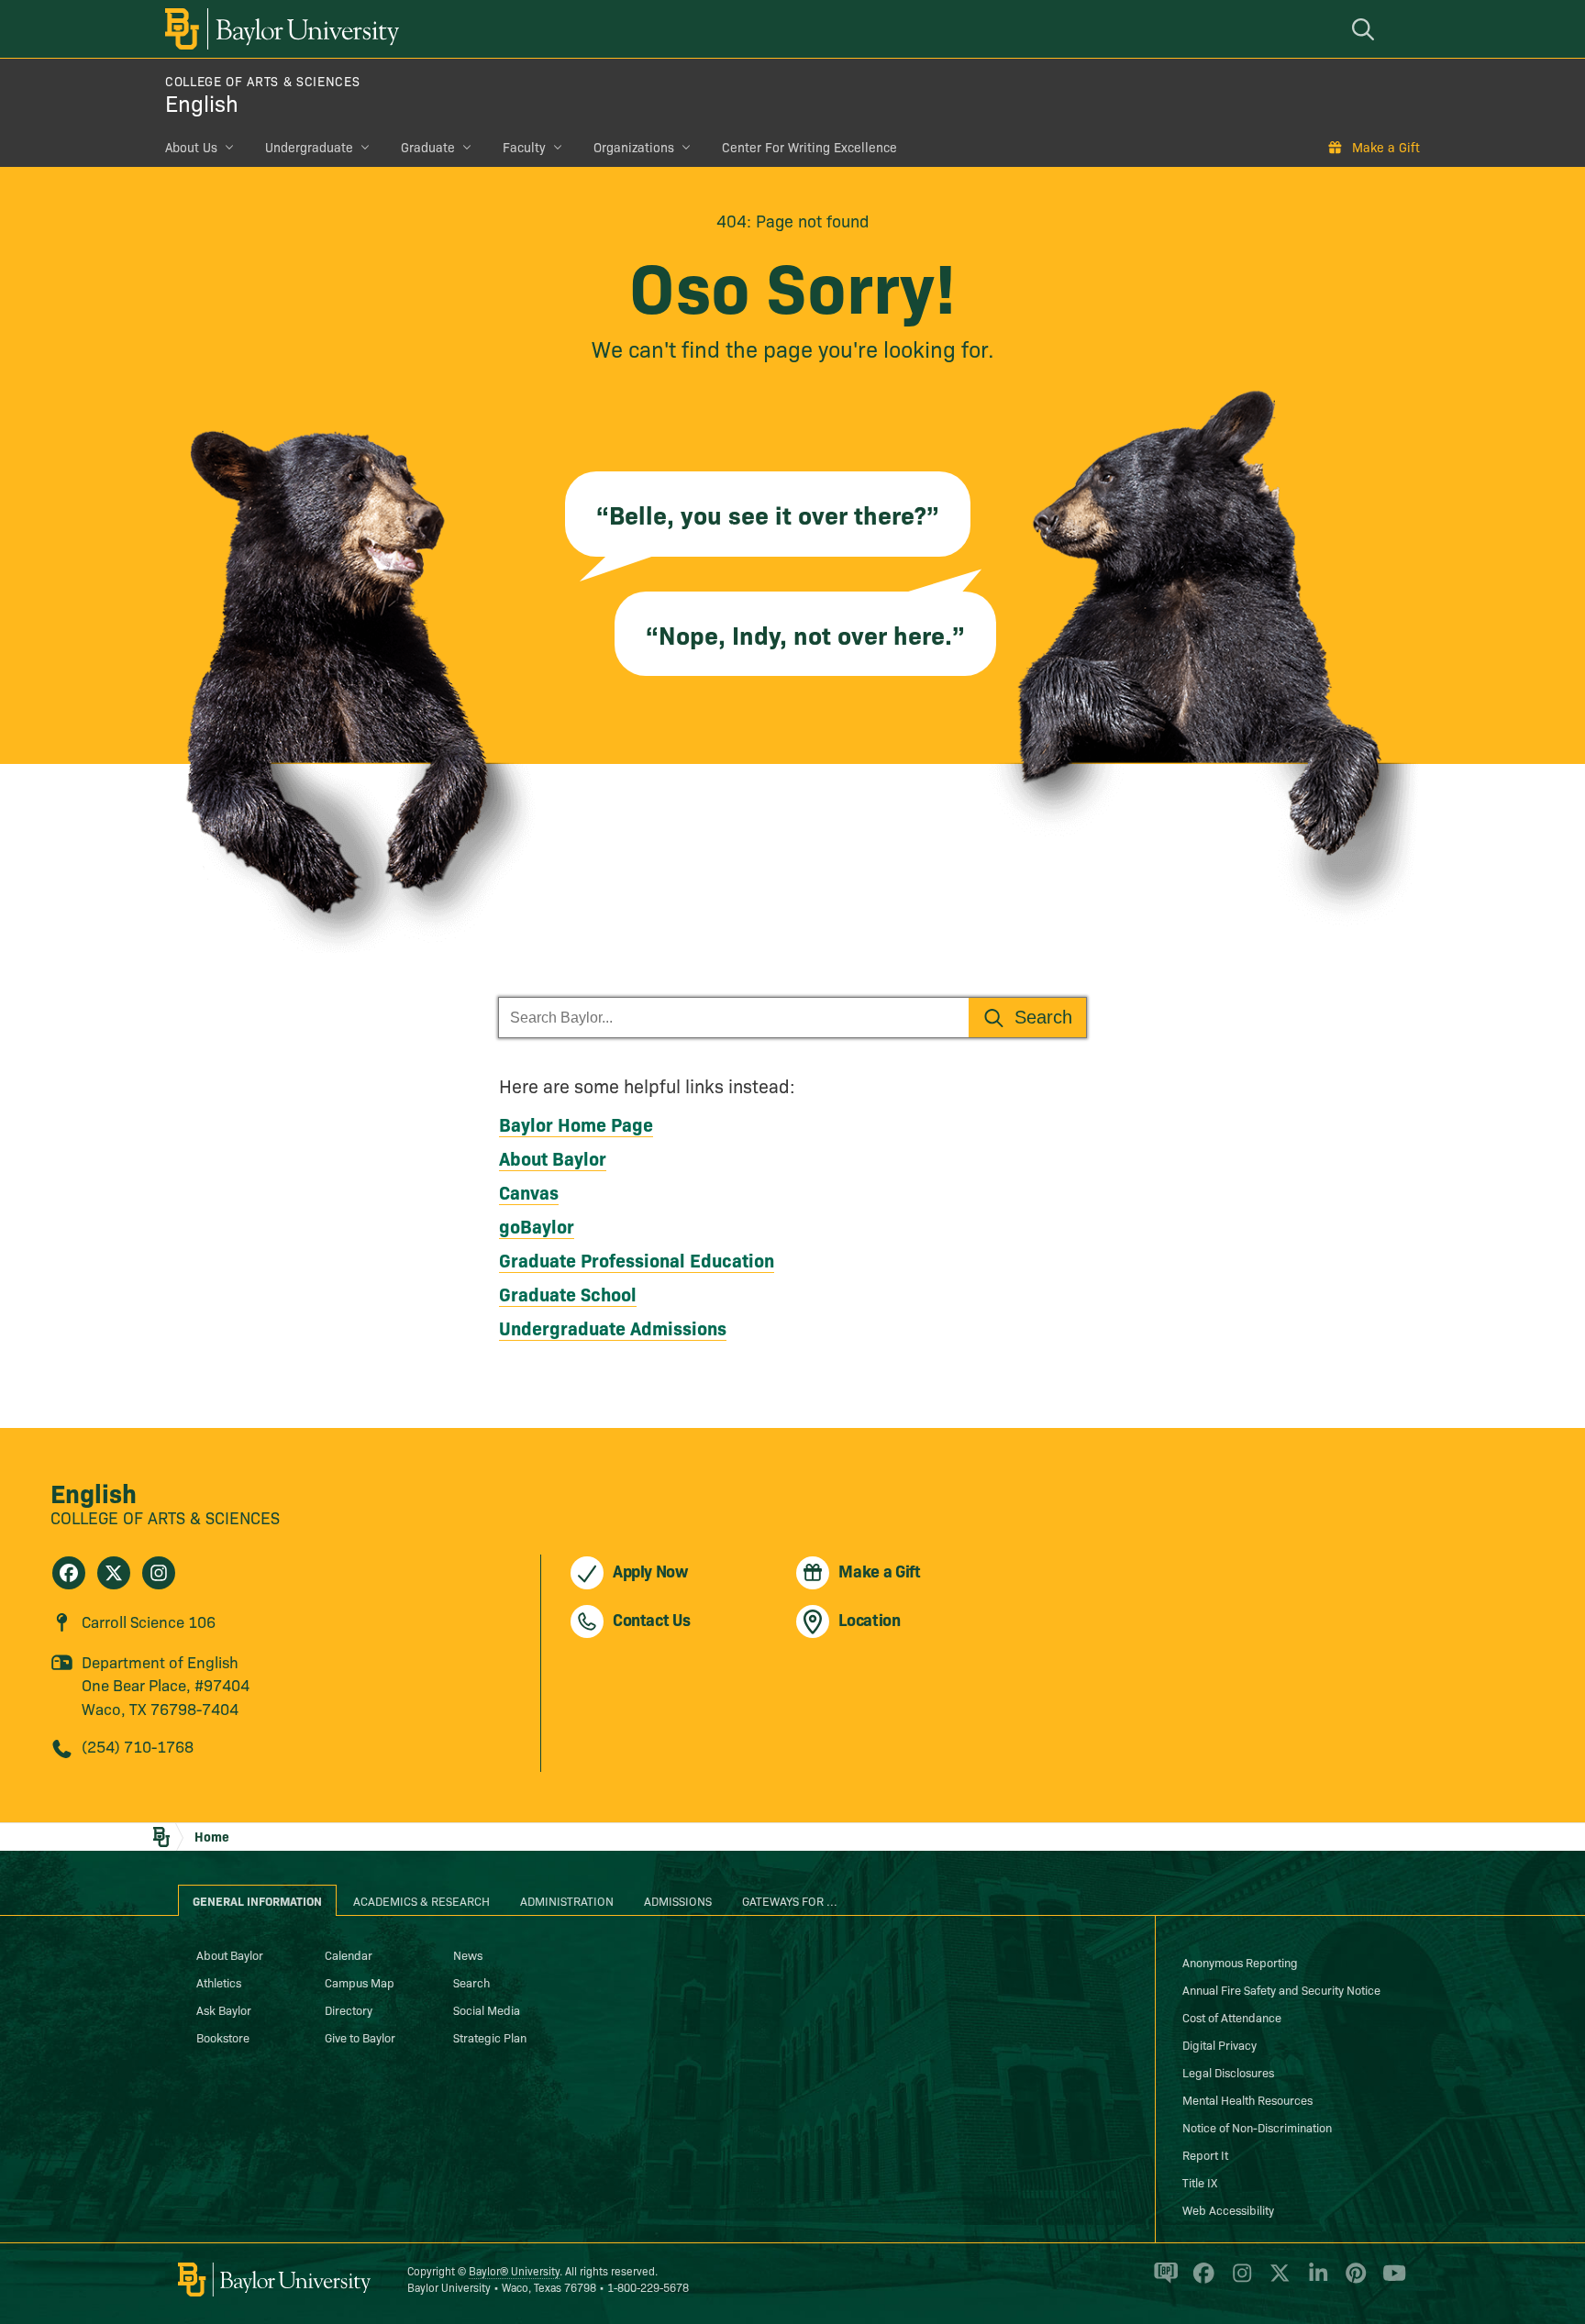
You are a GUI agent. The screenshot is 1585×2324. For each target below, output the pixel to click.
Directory (349, 2009)
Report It (1205, 2154)
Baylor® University (514, 2270)
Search (471, 1982)
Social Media (487, 2009)
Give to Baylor (360, 2037)
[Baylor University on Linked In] (1315, 2281)
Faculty (524, 147)
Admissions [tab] (678, 1900)
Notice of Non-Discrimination (1257, 2127)
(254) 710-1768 (138, 1746)
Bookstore (223, 2037)
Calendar (349, 1954)
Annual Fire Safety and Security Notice (1281, 1989)
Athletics (219, 1982)
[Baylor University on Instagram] (1239, 2281)
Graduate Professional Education (637, 1259)
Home (212, 1836)
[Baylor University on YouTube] (1390, 2281)
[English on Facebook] (69, 1573)
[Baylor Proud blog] (1163, 2281)
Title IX (1200, 2182)
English (202, 102)
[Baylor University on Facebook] (1200, 2281)
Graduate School (568, 1293)
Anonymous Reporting (1240, 1962)
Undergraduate (309, 147)
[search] (1366, 29)
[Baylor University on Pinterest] (1352, 2281)
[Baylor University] (279, 29)
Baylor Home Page (576, 1123)
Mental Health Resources (1247, 2099)
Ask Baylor (224, 2009)
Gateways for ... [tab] (790, 1900)
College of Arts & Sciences (262, 81)
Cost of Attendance (1232, 2017)
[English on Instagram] (159, 1573)
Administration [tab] (567, 1900)
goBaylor (537, 1225)
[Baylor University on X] (1276, 2281)
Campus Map (360, 1982)
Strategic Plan (490, 2037)
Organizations (634, 147)
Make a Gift (1386, 147)
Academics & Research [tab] (421, 1900)
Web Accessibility (1228, 2209)
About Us (191, 147)
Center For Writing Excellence (809, 147)
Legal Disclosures (1228, 2072)
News (468, 1954)
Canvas (529, 1191)
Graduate (428, 147)
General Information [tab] (257, 1900)
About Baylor (553, 1157)
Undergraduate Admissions (613, 1327)
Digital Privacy (1219, 2044)
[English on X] (114, 1573)
